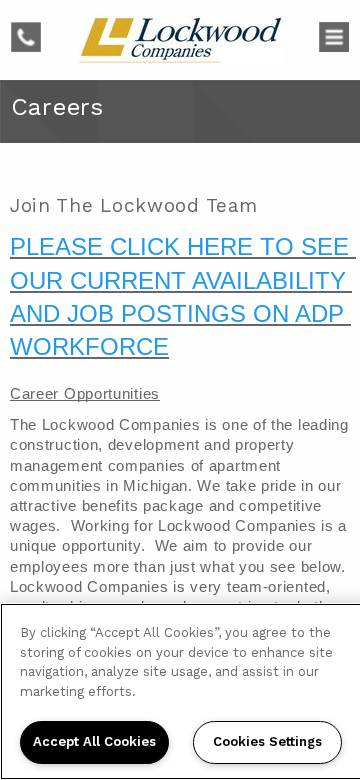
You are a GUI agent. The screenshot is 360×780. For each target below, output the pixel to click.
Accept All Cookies (94, 741)
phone (32, 32)
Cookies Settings (267, 741)
